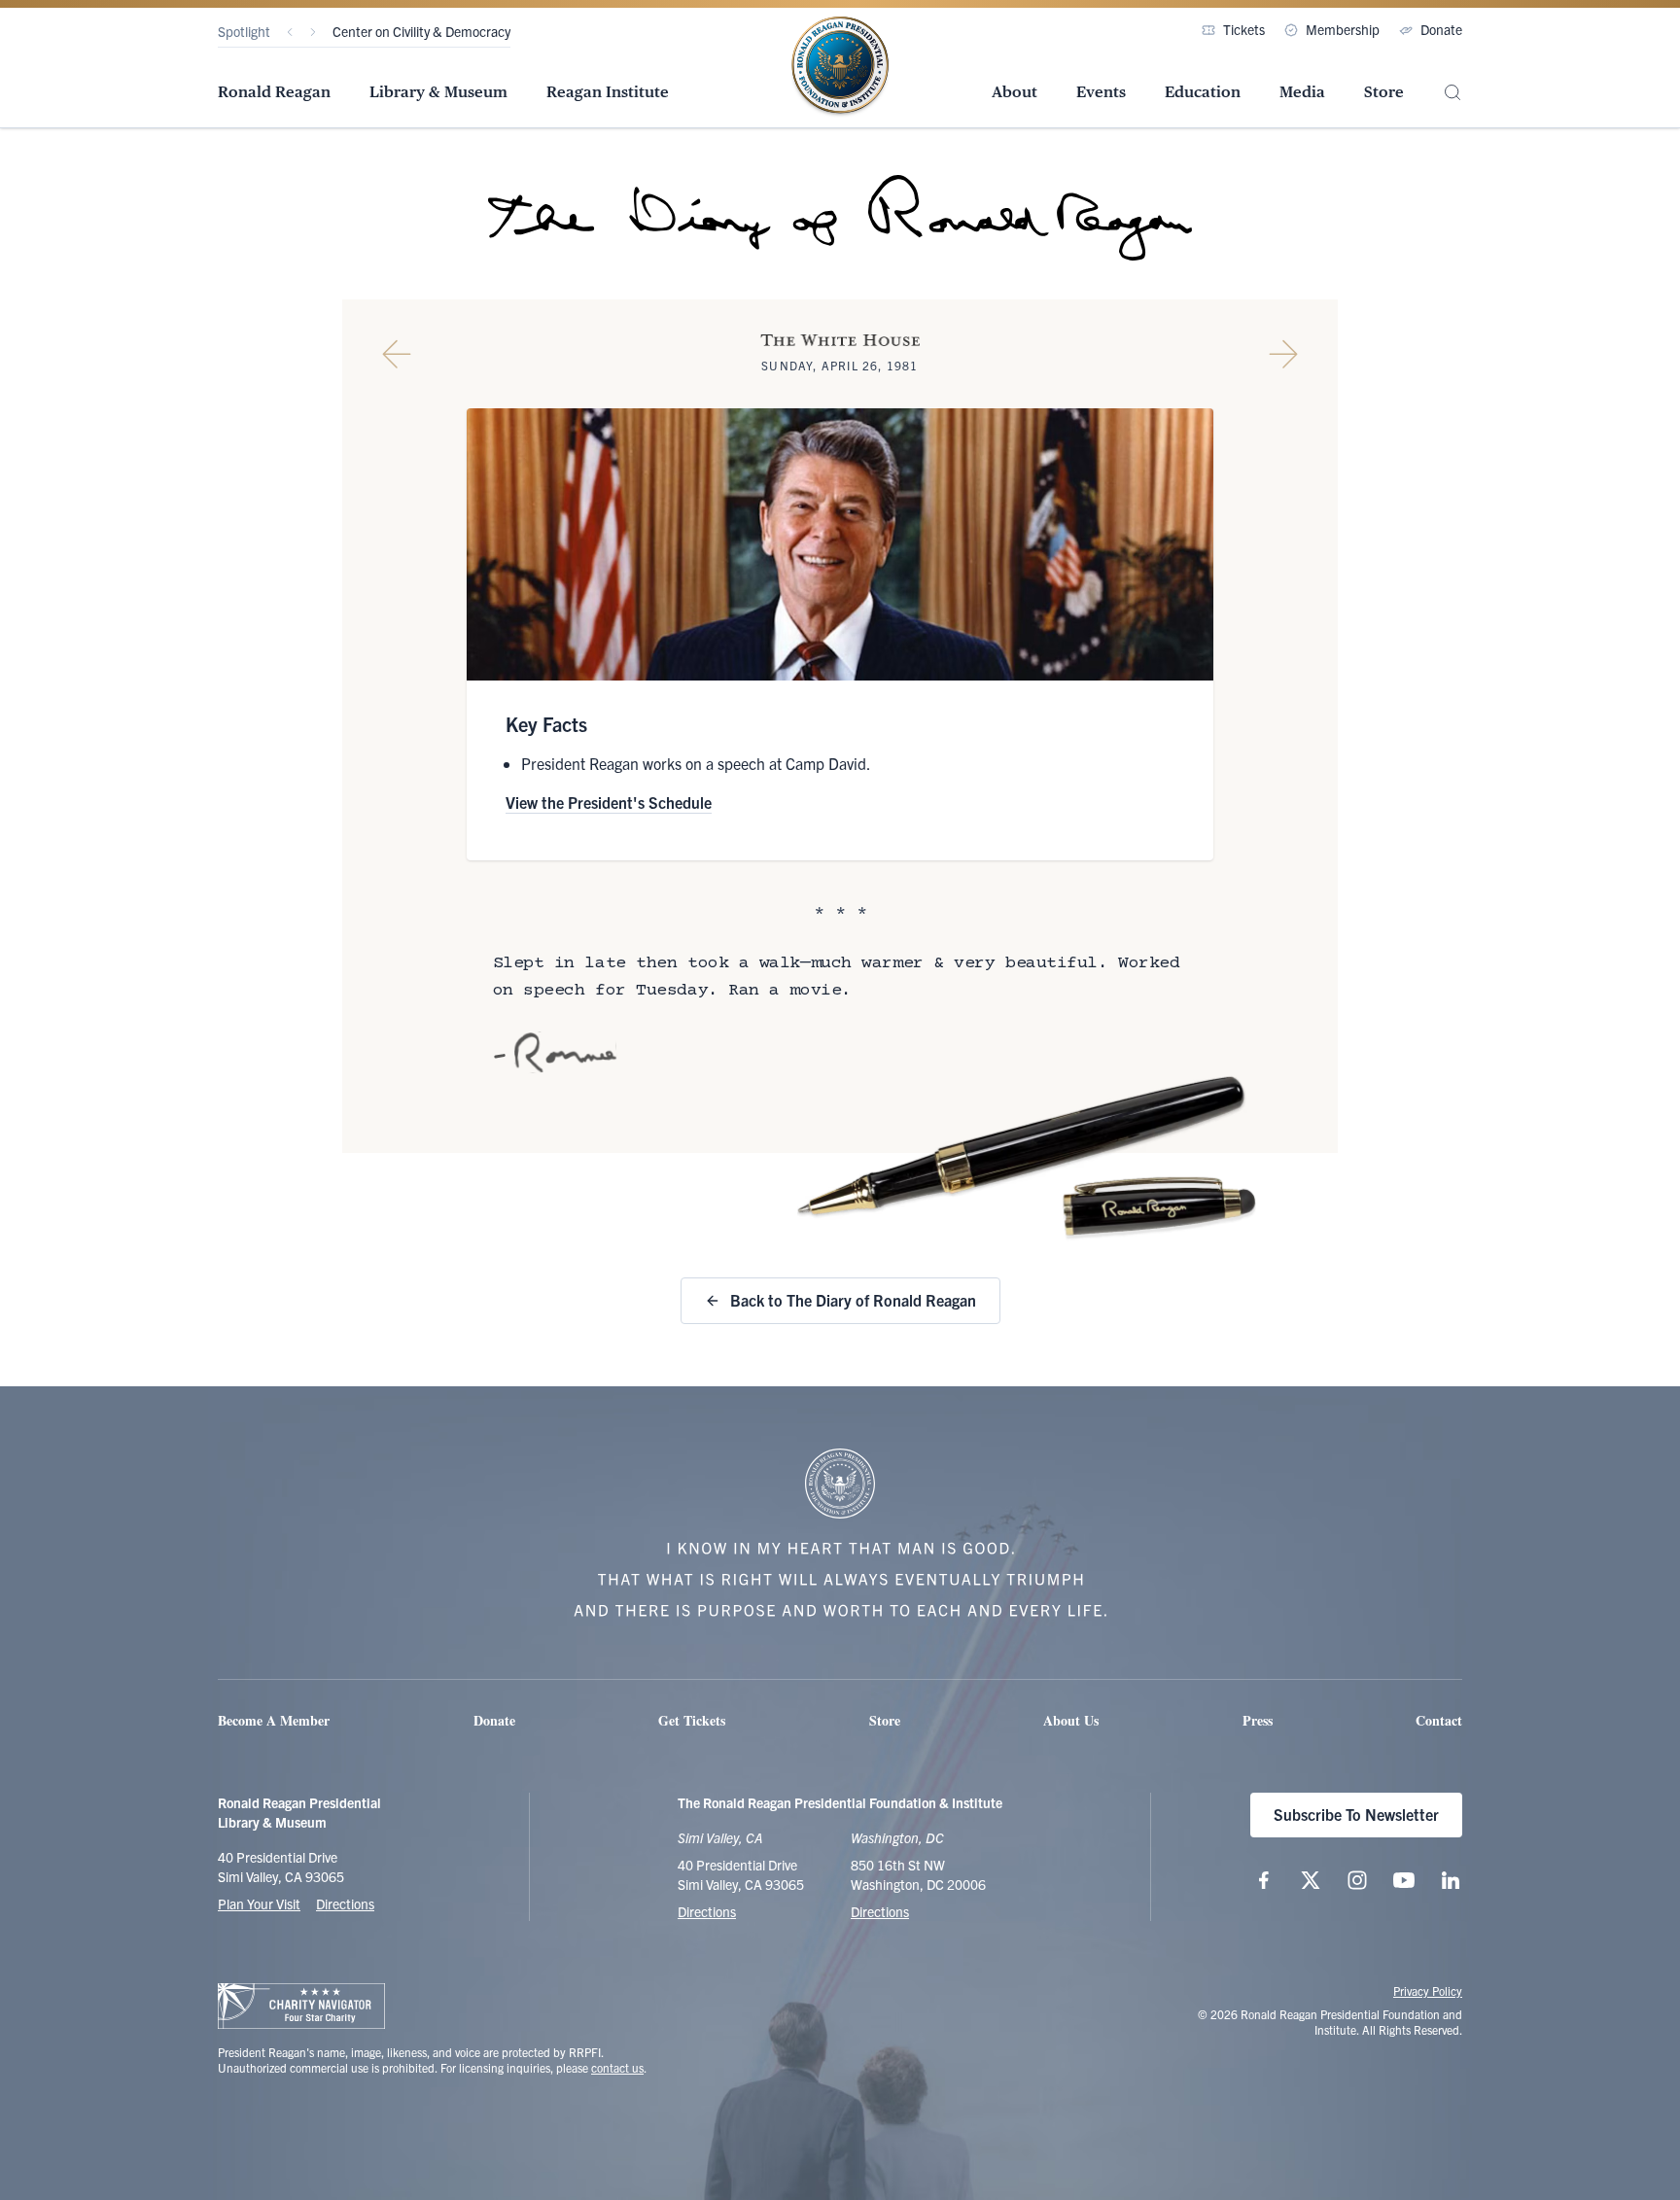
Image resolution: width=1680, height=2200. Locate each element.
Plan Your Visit (259, 1903)
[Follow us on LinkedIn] (1451, 1880)
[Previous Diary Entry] (397, 354)
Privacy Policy (1428, 1990)
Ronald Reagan (274, 92)
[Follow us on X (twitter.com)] (1311, 1880)
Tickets (1244, 29)
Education (1203, 92)
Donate (1441, 29)
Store (1384, 92)
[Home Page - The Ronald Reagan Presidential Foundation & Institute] (840, 67)
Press (1258, 1720)
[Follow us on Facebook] (1264, 1880)
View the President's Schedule (609, 802)
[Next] (313, 32)
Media (1302, 92)
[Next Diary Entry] (1283, 354)
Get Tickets (692, 1720)
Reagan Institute (608, 92)
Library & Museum (438, 92)
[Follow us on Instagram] (1357, 1880)
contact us (617, 2067)
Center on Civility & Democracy (421, 31)
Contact (1439, 1720)
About (1015, 92)
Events (1101, 92)
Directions (345, 1903)
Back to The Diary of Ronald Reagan (853, 1300)
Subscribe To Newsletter (1356, 1814)
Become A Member (274, 1720)
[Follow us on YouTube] (1404, 1880)
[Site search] (1452, 93)
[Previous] (290, 32)
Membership (1343, 29)
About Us (1071, 1720)
